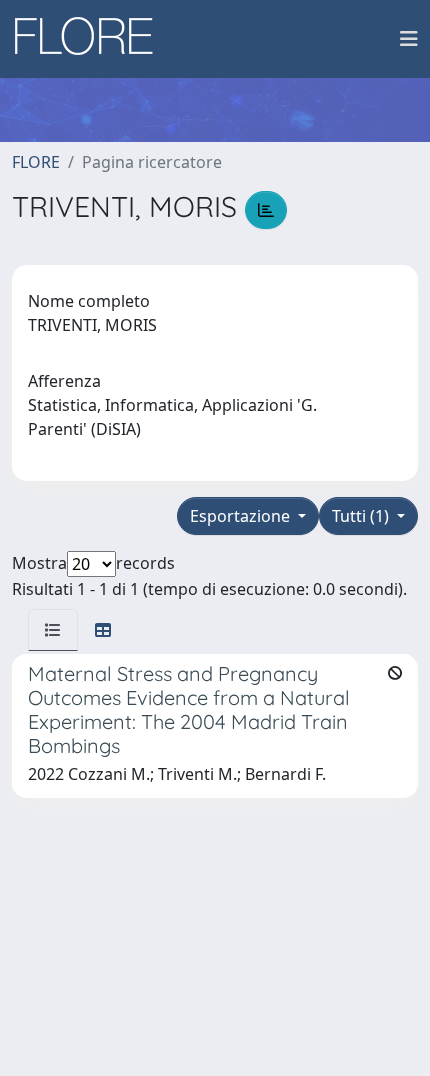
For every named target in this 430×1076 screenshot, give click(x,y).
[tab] (53, 630)
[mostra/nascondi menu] (409, 39)
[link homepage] (91, 39)
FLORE (36, 162)
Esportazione (242, 516)
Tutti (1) (362, 516)
